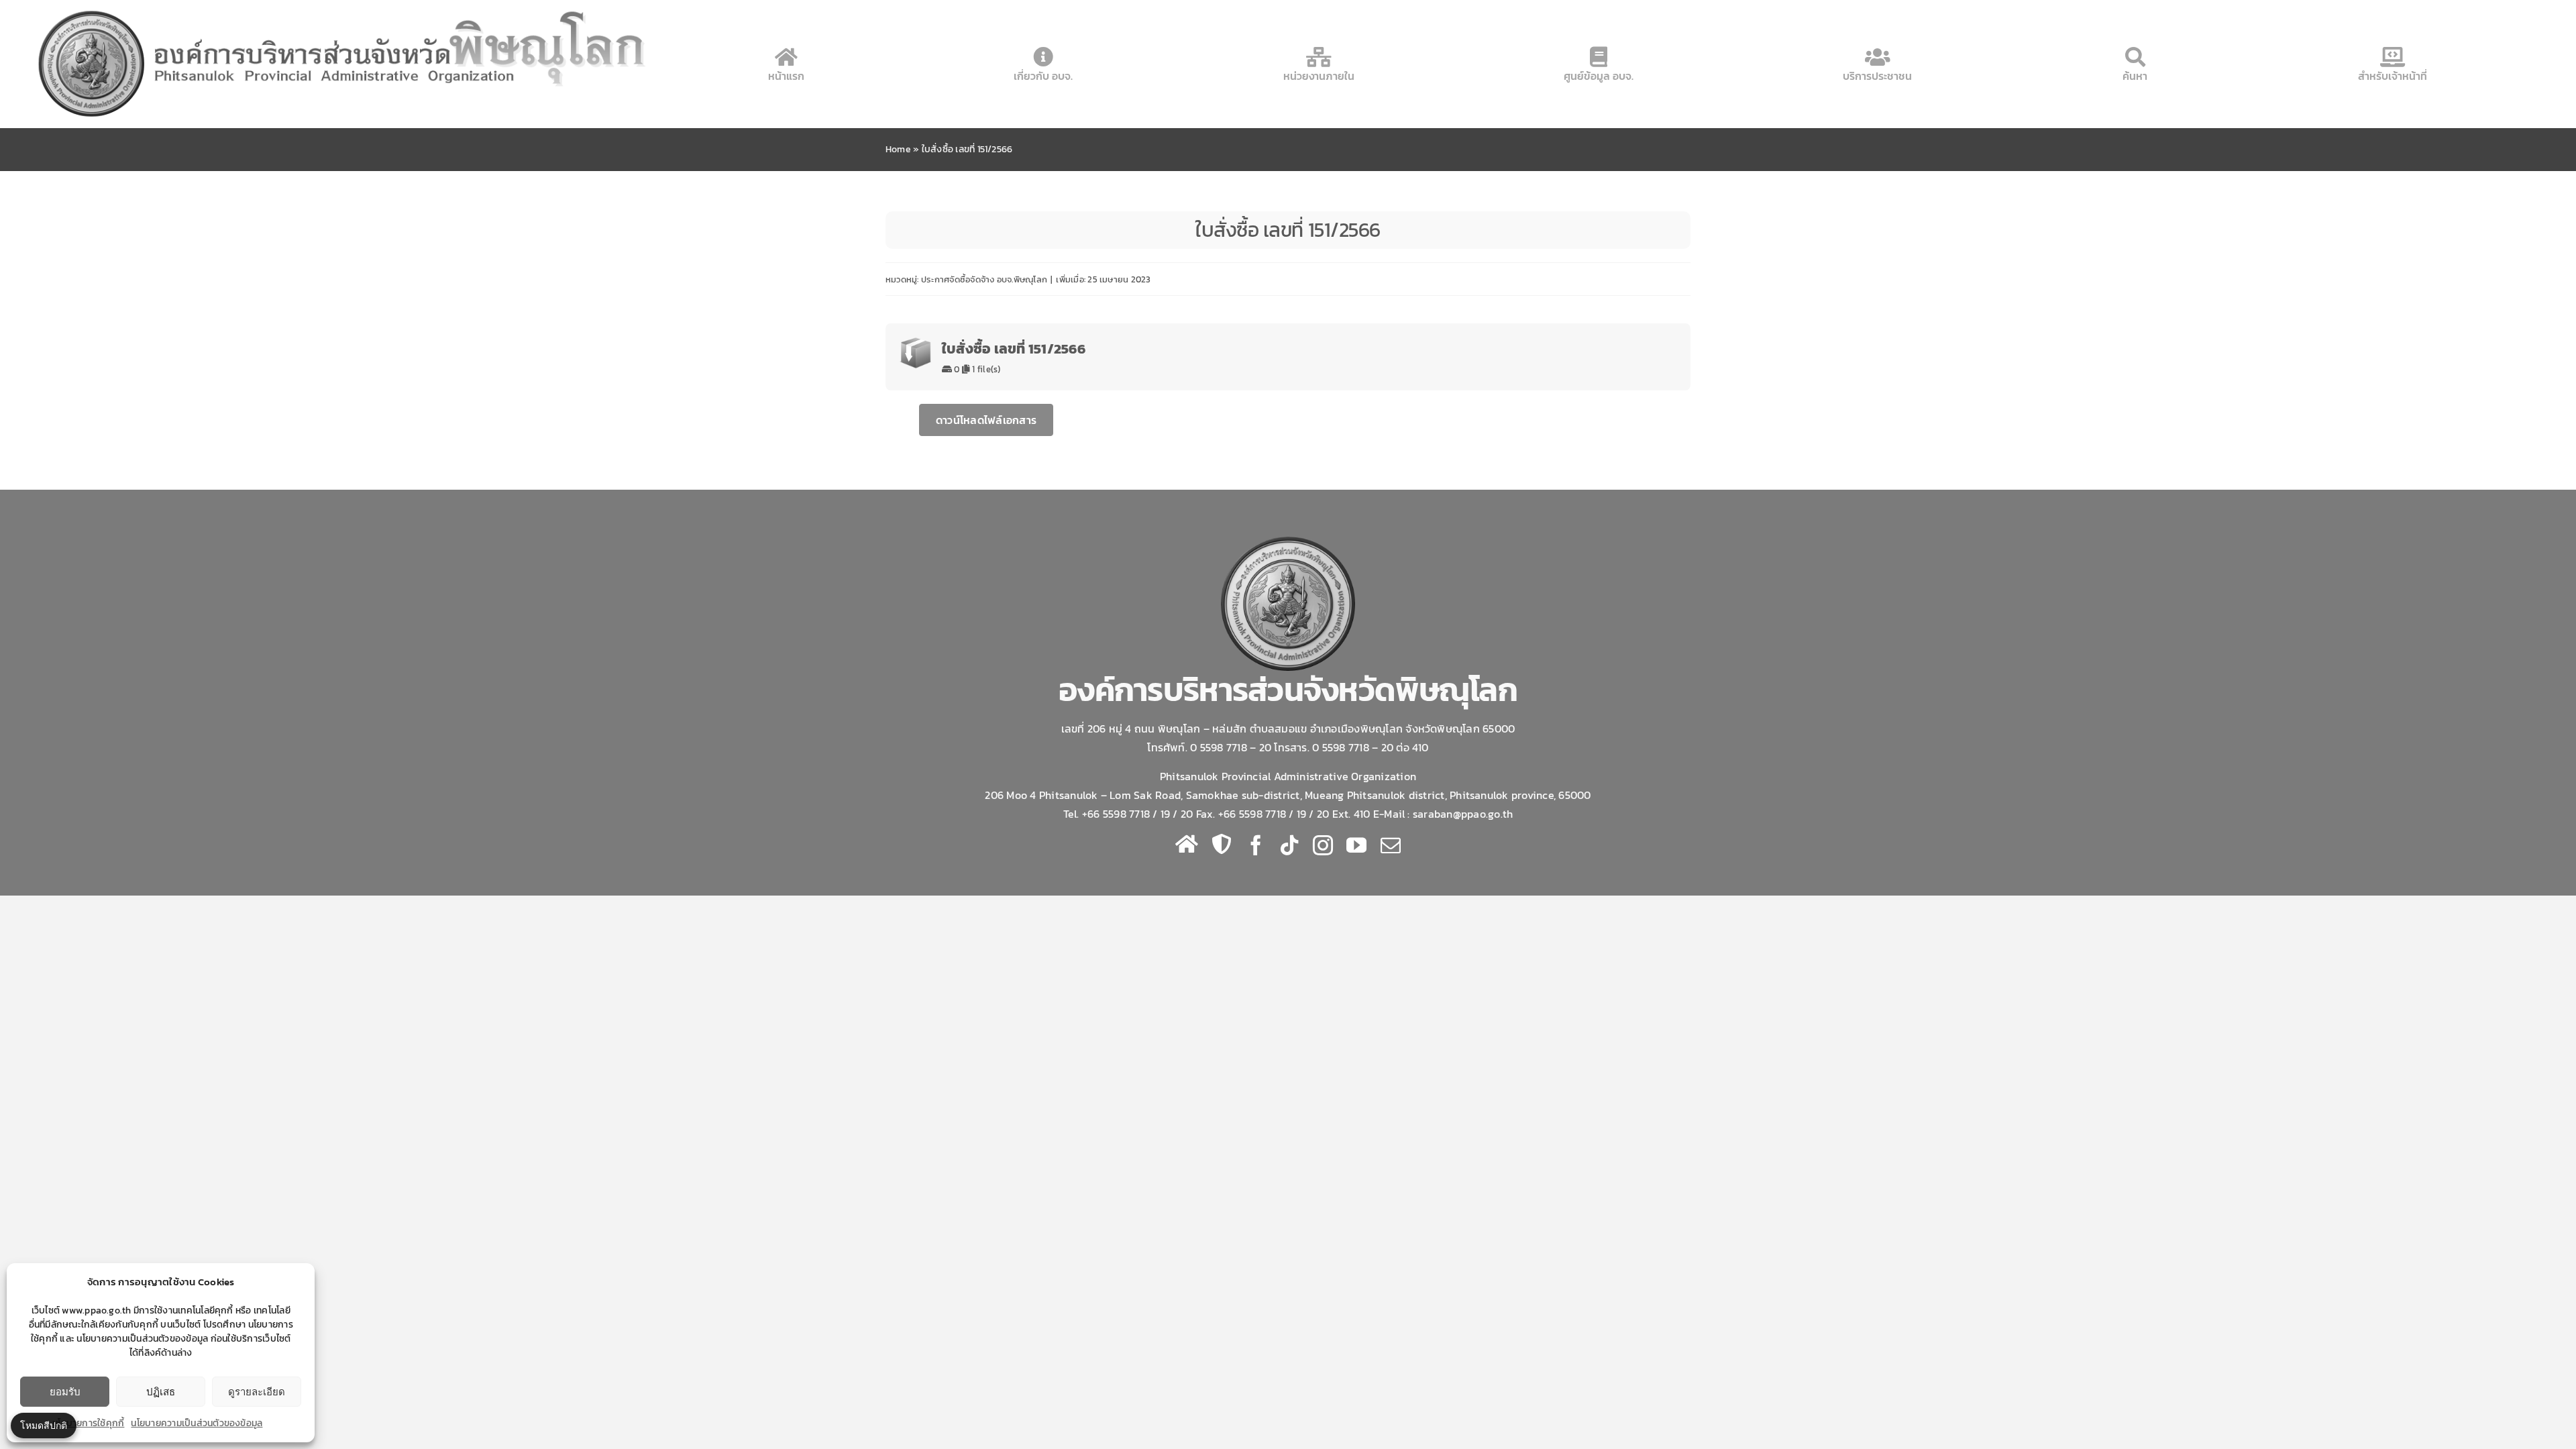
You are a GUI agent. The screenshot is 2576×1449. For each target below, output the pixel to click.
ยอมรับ (65, 1392)
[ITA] (1222, 844)
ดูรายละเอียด (257, 1392)
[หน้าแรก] (1187, 844)
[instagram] (1323, 845)
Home (898, 149)
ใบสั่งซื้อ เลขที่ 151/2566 (1014, 348)
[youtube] (1356, 845)
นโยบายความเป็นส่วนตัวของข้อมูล (197, 1423)
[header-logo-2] (344, 9)
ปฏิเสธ (161, 1392)
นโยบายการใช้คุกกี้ (88, 1423)
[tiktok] (1289, 845)
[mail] (1391, 845)
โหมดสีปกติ (44, 1425)
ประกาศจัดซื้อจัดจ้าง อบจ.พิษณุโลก (984, 279)
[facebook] (1256, 845)
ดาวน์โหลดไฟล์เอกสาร (986, 420)
